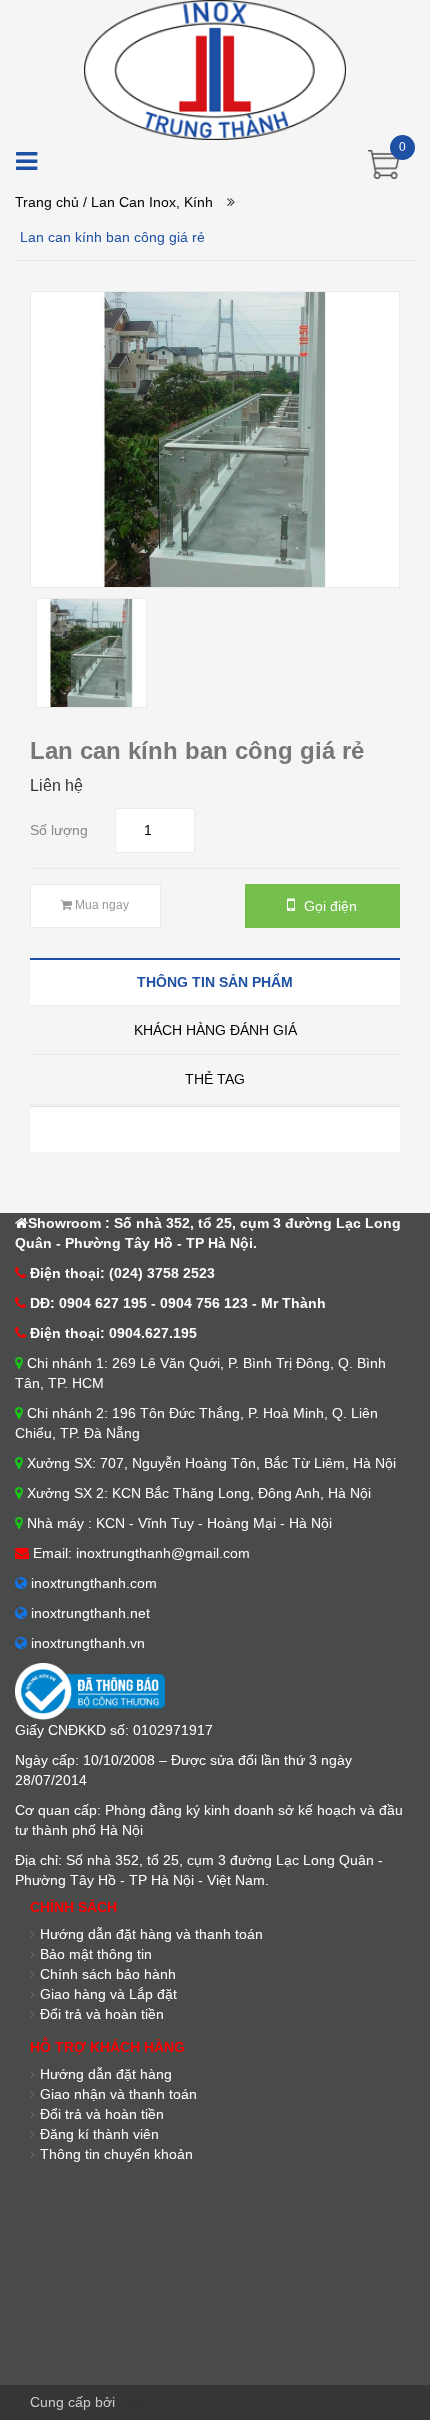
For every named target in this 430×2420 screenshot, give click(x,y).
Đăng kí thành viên (99, 2134)
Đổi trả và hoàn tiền (102, 2014)
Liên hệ (56, 785)
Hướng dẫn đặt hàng (106, 2074)
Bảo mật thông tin (96, 1954)
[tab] (215, 981)
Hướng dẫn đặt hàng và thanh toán (151, 1934)
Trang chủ (47, 202)
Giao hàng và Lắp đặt (108, 1994)
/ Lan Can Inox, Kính (148, 202)
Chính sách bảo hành (108, 1974)
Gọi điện (328, 906)
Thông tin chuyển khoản (116, 2154)
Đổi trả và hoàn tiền (102, 2114)
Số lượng (59, 830)
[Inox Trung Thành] (215, 69)
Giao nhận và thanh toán (118, 2094)
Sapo (135, 2402)
